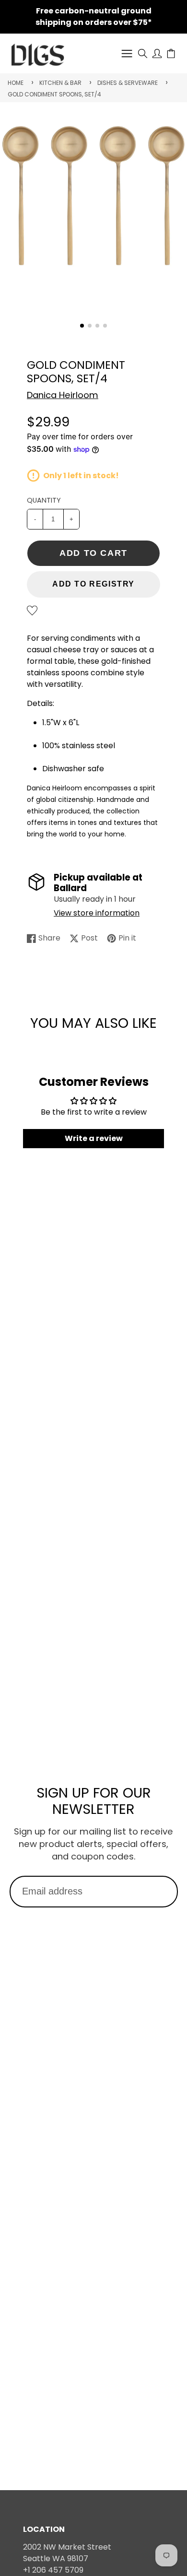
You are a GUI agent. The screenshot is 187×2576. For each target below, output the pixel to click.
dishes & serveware (128, 83)
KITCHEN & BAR (60, 83)
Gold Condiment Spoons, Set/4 (54, 94)
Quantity (44, 500)
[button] (82, 326)
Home (16, 83)
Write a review (94, 1138)
